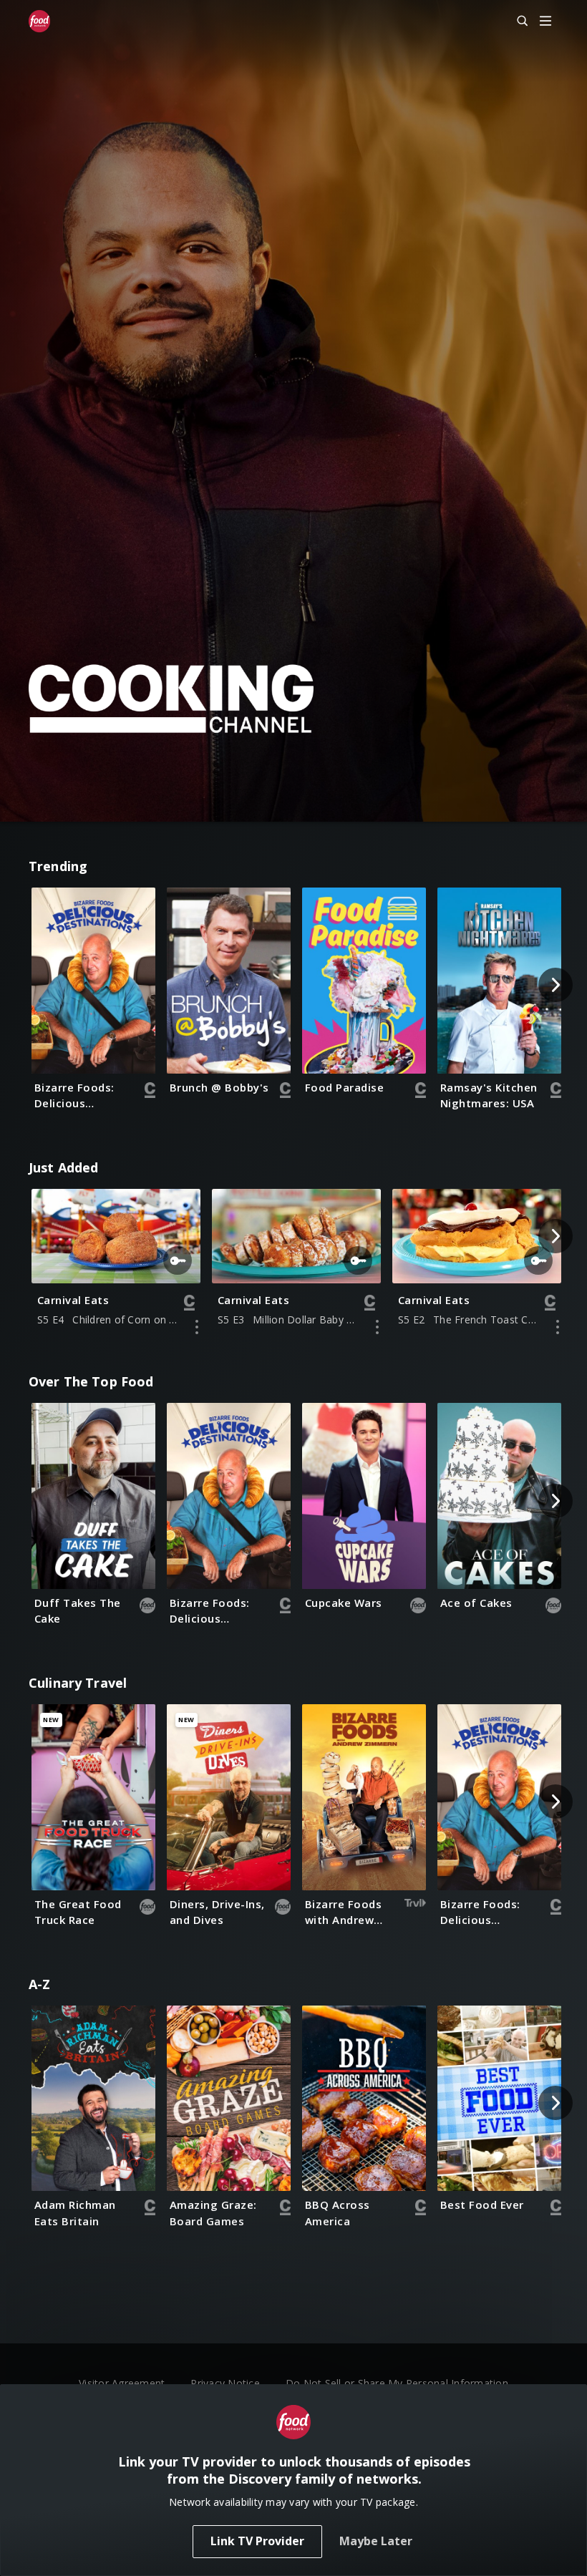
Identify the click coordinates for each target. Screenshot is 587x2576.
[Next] (556, 985)
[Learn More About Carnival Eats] (197, 1327)
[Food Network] (39, 21)
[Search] (516, 21)
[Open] (545, 22)
